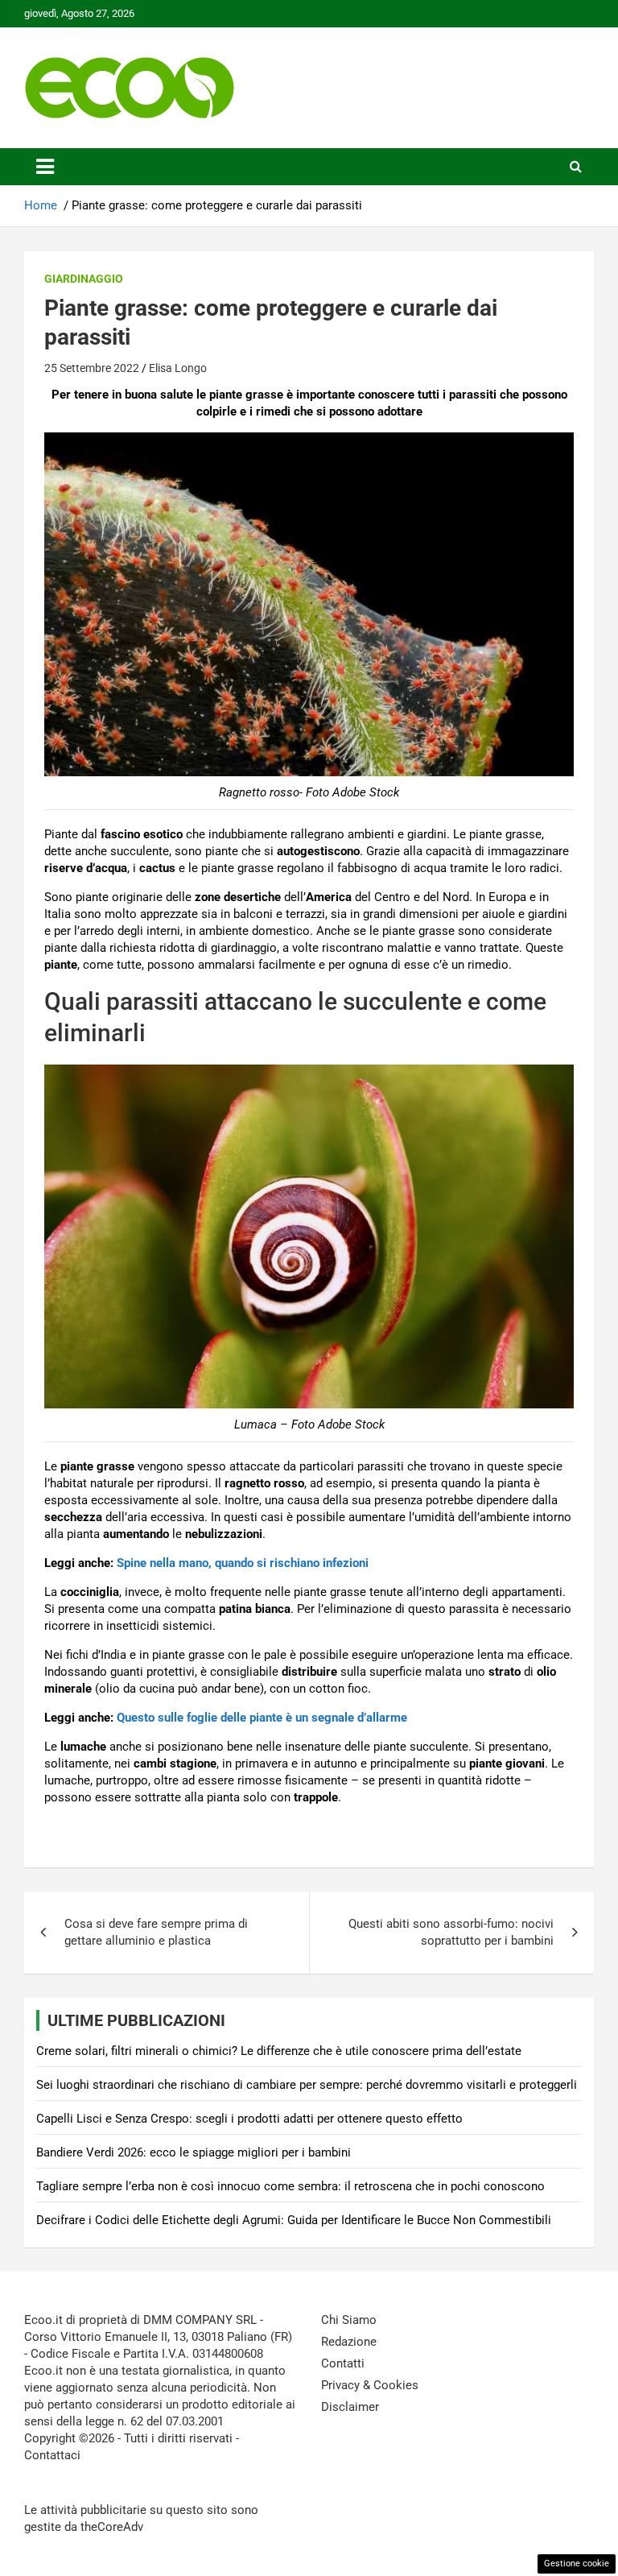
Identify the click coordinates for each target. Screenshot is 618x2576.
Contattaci (52, 2455)
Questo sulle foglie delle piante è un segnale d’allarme (262, 1718)
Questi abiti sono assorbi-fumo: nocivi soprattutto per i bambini (451, 1932)
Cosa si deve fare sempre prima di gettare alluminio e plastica (156, 1932)
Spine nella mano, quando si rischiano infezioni (243, 1563)
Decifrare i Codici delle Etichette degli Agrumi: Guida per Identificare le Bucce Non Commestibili (294, 2220)
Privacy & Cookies (370, 2385)
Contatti (343, 2363)
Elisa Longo (178, 368)
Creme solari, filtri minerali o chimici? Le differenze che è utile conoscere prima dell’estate (279, 2051)
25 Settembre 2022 (92, 368)
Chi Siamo (349, 2320)
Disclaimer (350, 2407)
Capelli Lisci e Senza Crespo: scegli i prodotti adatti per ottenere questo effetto (249, 2119)
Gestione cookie (577, 2564)
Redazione (349, 2342)
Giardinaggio (84, 279)
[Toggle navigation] (45, 167)
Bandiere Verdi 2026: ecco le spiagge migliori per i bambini (194, 2152)
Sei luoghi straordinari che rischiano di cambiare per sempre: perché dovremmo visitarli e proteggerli (307, 2085)
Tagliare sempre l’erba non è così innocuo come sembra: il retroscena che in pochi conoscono (290, 2186)
